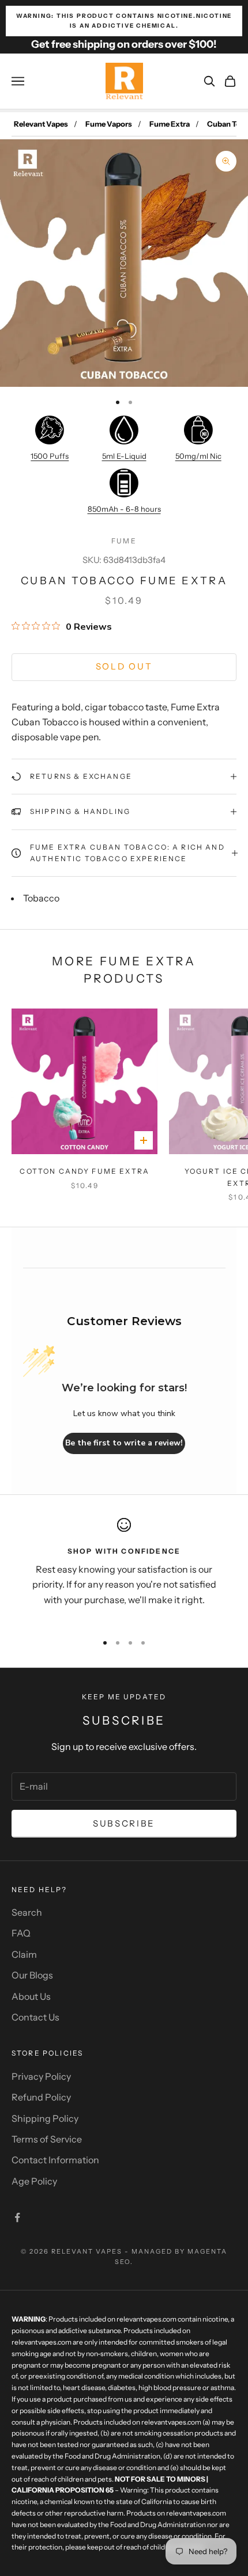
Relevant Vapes (41, 124)
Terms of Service (47, 2139)
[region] (124, 1570)
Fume (124, 541)
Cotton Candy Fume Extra (84, 1171)
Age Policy (34, 2181)
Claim (24, 1954)
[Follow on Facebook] (17, 2217)
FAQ (21, 1933)
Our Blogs (32, 1975)
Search (27, 1912)
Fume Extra (170, 124)
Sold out (124, 666)
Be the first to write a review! (124, 1443)
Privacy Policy (41, 2076)
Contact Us (35, 2017)
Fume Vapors (109, 124)
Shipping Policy (45, 2118)
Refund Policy (41, 2097)
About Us (31, 1996)
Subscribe (124, 1823)
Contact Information (55, 2160)
